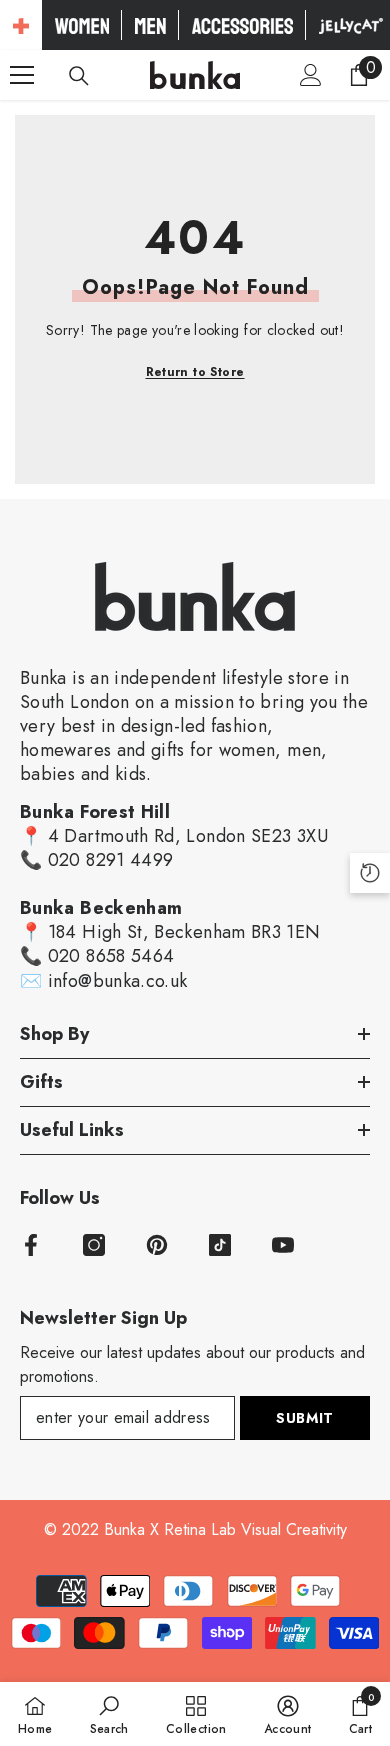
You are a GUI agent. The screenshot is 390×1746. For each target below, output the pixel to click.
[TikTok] (220, 1245)
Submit (305, 1418)
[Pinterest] (157, 1245)
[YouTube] (283, 1245)
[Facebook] (31, 1245)
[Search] (79, 76)
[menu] (22, 75)
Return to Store (195, 372)
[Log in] (311, 75)
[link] (109, 1714)
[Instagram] (94, 1245)
